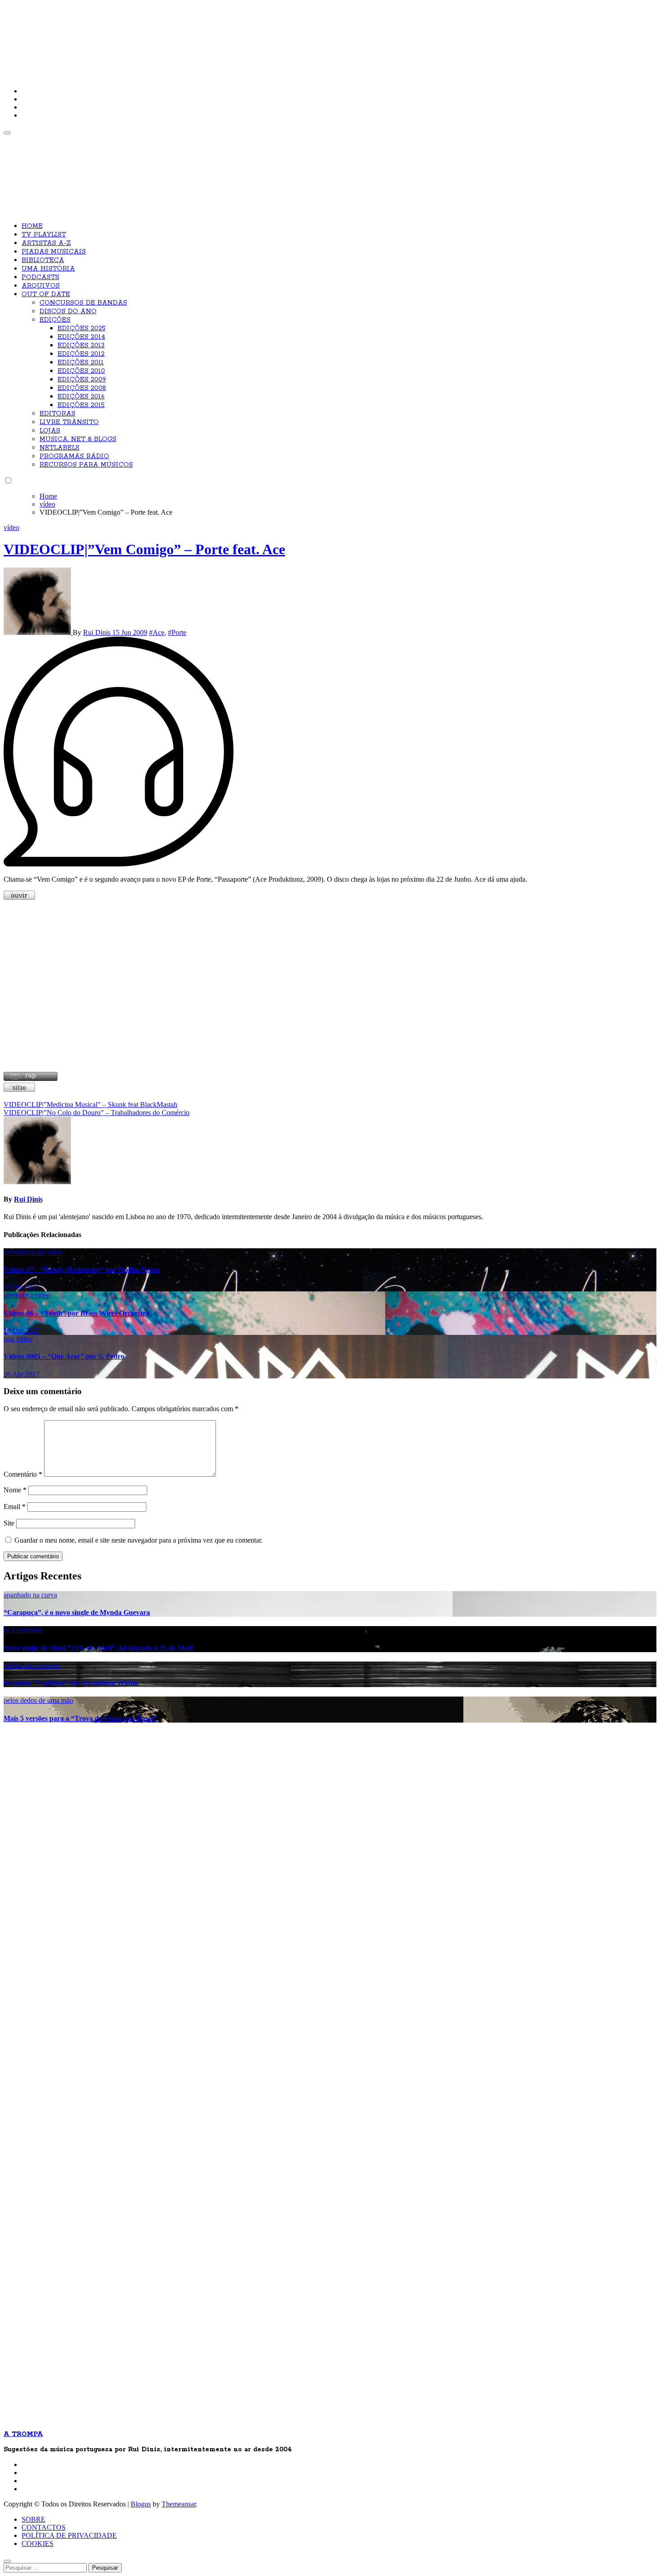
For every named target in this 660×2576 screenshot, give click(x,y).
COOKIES (37, 2543)
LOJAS (50, 431)
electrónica (20, 1252)
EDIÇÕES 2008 (82, 388)
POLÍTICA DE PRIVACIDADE (69, 2535)
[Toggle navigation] (7, 133)
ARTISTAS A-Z (46, 243)
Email (15, 1507)
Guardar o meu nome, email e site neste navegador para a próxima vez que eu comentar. (139, 1540)
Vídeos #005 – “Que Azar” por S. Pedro (64, 1356)
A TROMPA (132, 36)
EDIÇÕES (55, 320)
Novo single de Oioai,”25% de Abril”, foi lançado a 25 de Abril (98, 1648)
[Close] (7, 2561)
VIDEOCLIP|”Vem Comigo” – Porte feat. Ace (144, 549)
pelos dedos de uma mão (38, 1700)
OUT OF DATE (46, 294)
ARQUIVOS (41, 286)
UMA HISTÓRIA (48, 269)
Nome (15, 1490)
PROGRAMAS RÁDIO (74, 456)
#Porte (177, 632)
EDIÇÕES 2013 (81, 346)
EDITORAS (57, 414)
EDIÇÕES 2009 (82, 380)
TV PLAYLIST (44, 235)
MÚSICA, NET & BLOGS (78, 439)
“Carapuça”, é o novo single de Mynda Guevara (77, 1612)
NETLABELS (59, 448)
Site (9, 1523)
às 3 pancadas (23, 1630)
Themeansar (179, 2504)
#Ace (157, 632)
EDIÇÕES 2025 (81, 328)
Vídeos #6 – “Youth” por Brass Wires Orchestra (77, 1313)
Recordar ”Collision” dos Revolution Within (71, 1683)
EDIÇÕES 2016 (81, 397)
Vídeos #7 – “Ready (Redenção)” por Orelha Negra (82, 1270)
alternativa (19, 1295)
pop (10, 1339)
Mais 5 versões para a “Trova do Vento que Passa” (81, 1718)
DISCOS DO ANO (68, 311)
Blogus (141, 2504)
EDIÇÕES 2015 (81, 405)
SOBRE (33, 2519)
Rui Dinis (98, 632)
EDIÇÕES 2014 (81, 337)
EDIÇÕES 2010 (81, 371)
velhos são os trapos (32, 1665)
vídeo (11, 527)
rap (41, 1252)
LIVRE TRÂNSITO (69, 422)
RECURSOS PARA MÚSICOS (86, 465)
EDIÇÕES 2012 (81, 354)
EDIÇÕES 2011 (81, 363)
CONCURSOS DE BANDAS (83, 303)
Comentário (23, 1474)
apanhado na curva (30, 1595)
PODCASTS (40, 277)
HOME (32, 226)
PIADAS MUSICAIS (54, 252)
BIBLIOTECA (43, 260)
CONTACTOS (44, 2527)
